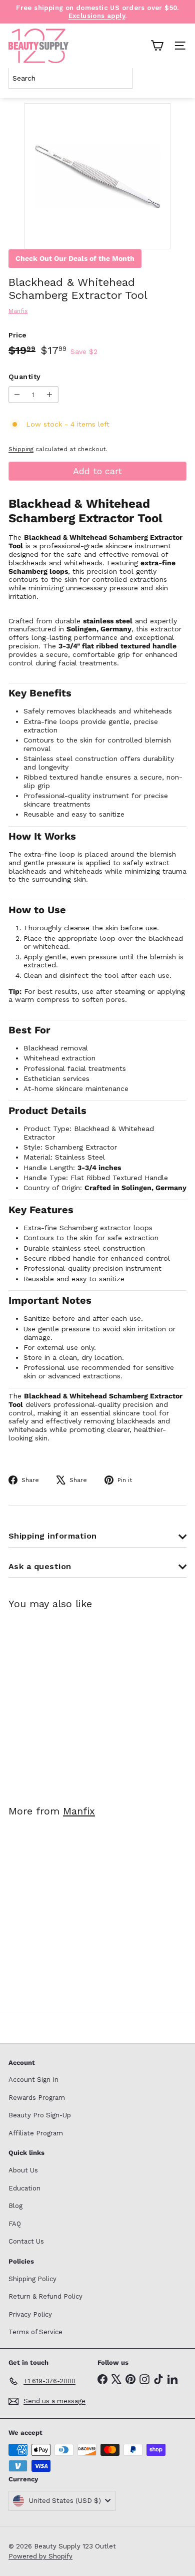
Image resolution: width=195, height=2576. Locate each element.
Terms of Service (35, 2332)
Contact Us (26, 2241)
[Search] (177, 78)
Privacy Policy (30, 2314)
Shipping (21, 449)
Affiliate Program (36, 2133)
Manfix (79, 1811)
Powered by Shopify (40, 2556)
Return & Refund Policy (45, 2296)
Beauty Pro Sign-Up (40, 2115)
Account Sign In (33, 2080)
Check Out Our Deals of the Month (75, 258)
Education (24, 2188)
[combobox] (70, 78)
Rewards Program (37, 2098)
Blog (15, 2206)
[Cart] (157, 46)
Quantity (24, 377)
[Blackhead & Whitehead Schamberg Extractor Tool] (71, 1701)
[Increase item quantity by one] (50, 395)
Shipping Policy (32, 2279)
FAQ (15, 2224)
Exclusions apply (97, 16)
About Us (23, 2170)
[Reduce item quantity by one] (17, 395)
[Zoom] (156, 235)
